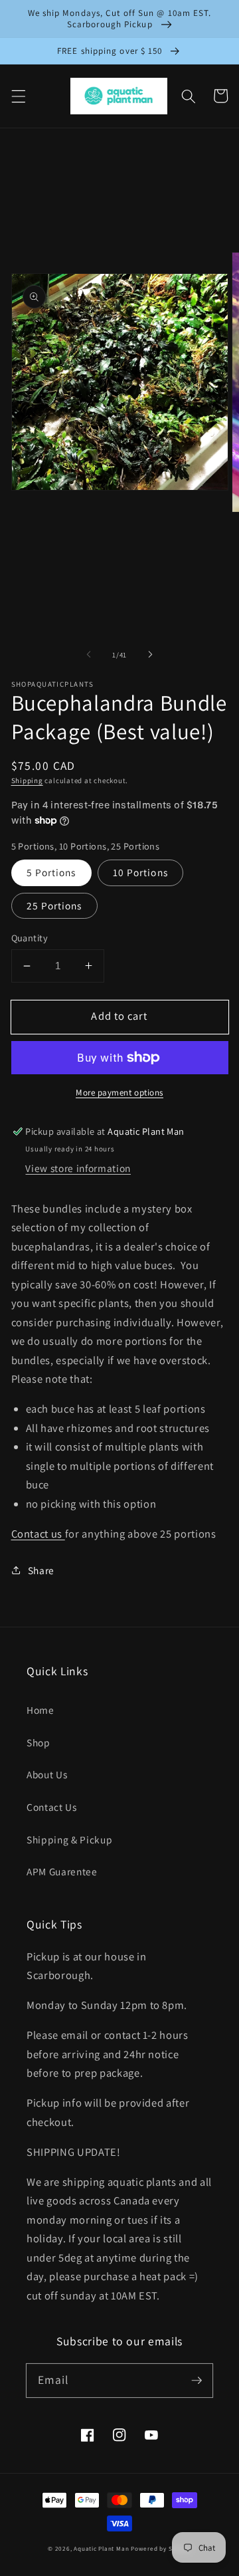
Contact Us (52, 1807)
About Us (47, 1774)
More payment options (119, 1093)
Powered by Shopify (161, 2549)
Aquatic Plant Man (101, 2549)
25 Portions (54, 905)
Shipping (27, 780)
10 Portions (140, 872)
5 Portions (51, 872)
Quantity (30, 938)
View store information (78, 1168)
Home (40, 1710)
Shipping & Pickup (69, 1839)
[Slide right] (150, 655)
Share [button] (41, 1570)
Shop (39, 1742)
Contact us (38, 1534)
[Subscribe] (197, 2380)
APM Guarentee (62, 1871)
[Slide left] (89, 655)
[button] (18, 96)
